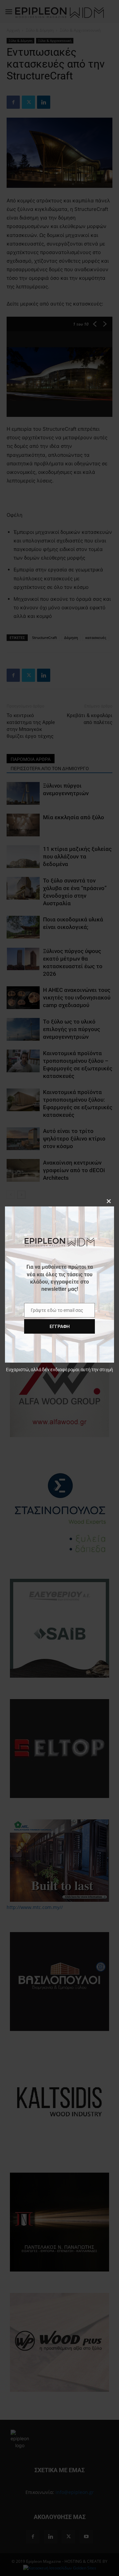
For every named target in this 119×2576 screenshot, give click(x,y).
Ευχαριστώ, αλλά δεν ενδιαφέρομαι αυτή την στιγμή (59, 1370)
